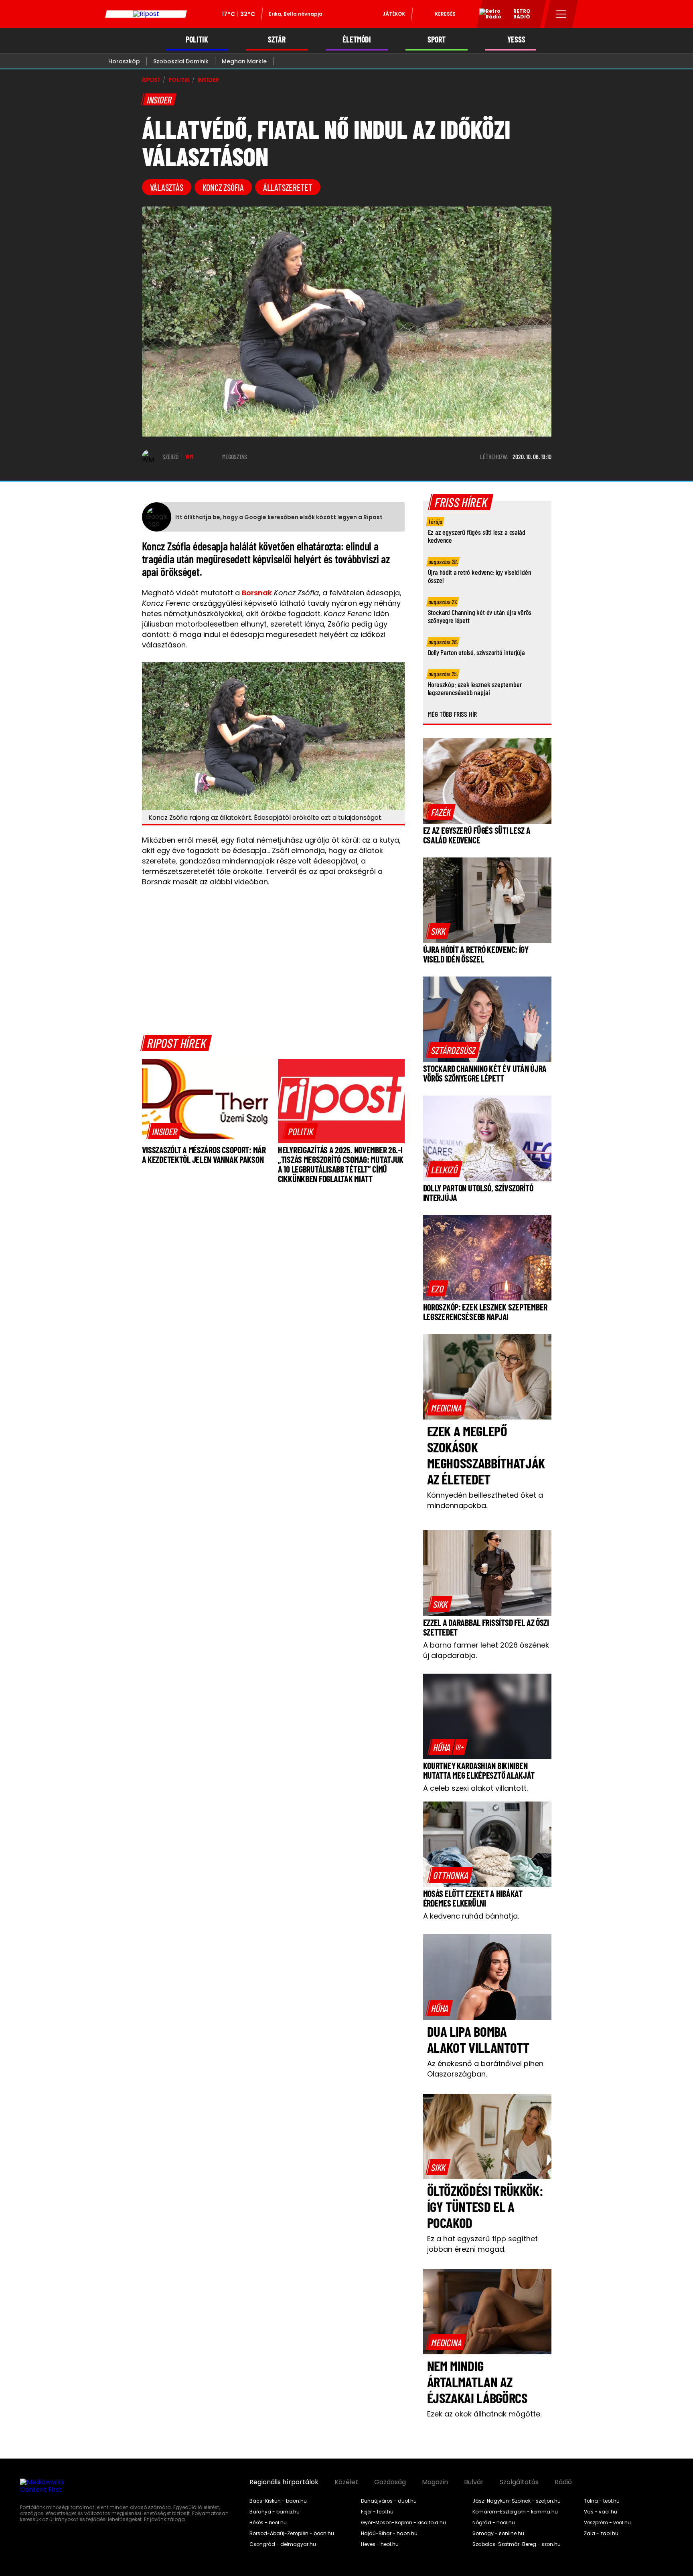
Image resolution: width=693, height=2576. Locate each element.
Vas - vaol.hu (601, 2512)
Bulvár (474, 2482)
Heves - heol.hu (380, 2544)
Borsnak (257, 593)
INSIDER (208, 80)
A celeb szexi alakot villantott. (475, 1788)
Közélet (346, 2482)
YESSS (516, 39)
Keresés (445, 14)
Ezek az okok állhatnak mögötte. (484, 2414)
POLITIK (197, 39)
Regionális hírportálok (284, 2482)
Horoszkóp (124, 61)
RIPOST (151, 80)
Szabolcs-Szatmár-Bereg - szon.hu (517, 2544)
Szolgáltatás (519, 2482)
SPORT (437, 39)
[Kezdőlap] (146, 14)
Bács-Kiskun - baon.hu (278, 2501)
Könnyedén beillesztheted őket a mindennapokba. (485, 1500)
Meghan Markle (244, 61)
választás (167, 187)
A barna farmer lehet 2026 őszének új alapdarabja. (486, 1650)
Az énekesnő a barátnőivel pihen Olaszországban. (485, 2069)
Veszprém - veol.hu (607, 2523)
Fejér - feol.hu (377, 2512)
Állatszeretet (288, 187)
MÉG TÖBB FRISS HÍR (453, 714)
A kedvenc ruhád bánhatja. (471, 1916)
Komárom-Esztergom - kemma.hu (515, 2512)
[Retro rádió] (487, 15)
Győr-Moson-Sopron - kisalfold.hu (403, 2523)
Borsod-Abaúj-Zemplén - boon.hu (292, 2534)
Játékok (394, 14)
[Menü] (561, 14)
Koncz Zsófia (223, 187)
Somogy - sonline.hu (498, 2534)
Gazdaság (390, 2482)
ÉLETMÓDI (357, 39)
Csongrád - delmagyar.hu (283, 2544)
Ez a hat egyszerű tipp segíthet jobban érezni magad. (482, 2244)
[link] (165, 1131)
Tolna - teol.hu (602, 2501)
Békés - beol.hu (268, 2523)
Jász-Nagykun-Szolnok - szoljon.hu (517, 2501)
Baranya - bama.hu (275, 2512)
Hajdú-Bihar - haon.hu (389, 2534)
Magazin (435, 2482)
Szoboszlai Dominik (181, 61)
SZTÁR (277, 39)
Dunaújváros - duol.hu (389, 2501)
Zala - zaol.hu (601, 2534)
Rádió (563, 2482)
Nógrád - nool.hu (494, 2523)
